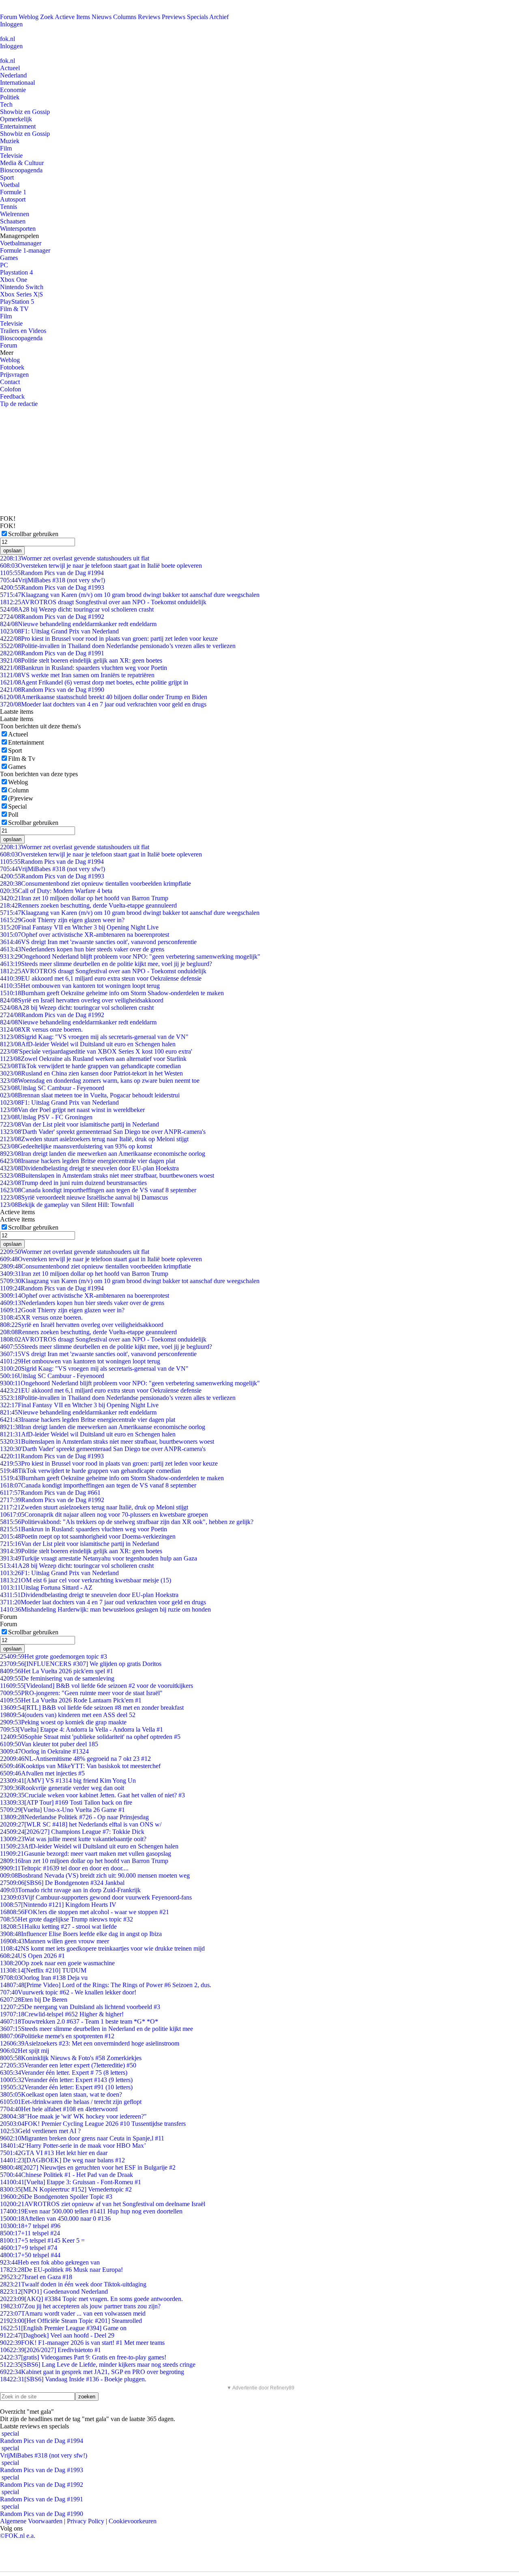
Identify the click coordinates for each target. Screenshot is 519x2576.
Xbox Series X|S (21, 294)
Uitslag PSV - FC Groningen (46, 1117)
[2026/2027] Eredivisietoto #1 (50, 2350)
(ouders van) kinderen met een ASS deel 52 (68, 1715)
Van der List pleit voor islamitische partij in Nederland (79, 1124)
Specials (197, 17)
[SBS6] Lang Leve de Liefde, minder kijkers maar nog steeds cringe (98, 2365)
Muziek (10, 141)
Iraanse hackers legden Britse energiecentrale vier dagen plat (88, 1161)
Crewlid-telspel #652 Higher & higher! (62, 2014)
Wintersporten (18, 229)
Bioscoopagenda (21, 170)
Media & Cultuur (22, 163)
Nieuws (102, 17)
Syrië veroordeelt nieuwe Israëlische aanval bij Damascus (84, 1197)
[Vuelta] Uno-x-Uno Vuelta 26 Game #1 (62, 1810)
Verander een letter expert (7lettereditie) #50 (68, 2065)
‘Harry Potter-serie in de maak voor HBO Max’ (73, 2146)
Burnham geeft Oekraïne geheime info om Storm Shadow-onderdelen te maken (112, 993)
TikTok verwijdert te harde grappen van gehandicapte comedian (90, 1066)
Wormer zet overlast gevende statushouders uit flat (75, 558)
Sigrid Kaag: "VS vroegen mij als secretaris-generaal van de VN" (94, 1037)
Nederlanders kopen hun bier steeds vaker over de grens (82, 949)
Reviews (149, 17)
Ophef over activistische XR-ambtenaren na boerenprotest (85, 935)
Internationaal (17, 83)
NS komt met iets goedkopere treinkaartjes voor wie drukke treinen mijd (102, 1948)
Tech (6, 104)
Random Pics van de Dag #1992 (52, 617)
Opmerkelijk (16, 119)
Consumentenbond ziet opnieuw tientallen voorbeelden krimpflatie (95, 883)
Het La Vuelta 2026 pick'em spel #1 (57, 1671)
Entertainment (18, 126)
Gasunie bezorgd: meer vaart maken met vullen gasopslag (86, 1854)
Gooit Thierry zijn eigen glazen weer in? (62, 920)
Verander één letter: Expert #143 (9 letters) (66, 2080)
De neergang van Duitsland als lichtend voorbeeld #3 (80, 2007)
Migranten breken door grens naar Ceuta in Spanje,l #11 (82, 2138)
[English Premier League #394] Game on (63, 2328)
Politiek (10, 97)
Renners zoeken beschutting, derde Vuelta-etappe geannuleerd (88, 905)
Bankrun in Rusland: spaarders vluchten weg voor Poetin (84, 668)
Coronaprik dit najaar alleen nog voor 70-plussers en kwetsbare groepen (104, 1514)
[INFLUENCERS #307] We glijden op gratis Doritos (81, 1664)
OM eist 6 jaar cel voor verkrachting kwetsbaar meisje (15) (86, 1580)
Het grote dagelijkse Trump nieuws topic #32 (66, 1919)
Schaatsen (13, 221)
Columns (125, 17)
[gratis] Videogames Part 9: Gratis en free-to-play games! (83, 2357)
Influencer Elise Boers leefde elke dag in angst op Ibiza (81, 1934)
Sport (7, 177)
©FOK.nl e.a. (18, 2536)
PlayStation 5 (17, 302)
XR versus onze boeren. (41, 1029)
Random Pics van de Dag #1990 (52, 690)
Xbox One (14, 280)
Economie (13, 90)
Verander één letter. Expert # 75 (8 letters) (64, 2073)
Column (18, 790)
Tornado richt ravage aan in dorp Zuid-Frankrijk (70, 1890)
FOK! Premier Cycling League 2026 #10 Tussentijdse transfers (93, 2124)
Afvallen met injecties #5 (42, 1773)
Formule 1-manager (25, 250)
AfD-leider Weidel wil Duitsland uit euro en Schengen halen (88, 1044)
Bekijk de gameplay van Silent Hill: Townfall (67, 1205)
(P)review (21, 798)
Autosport (13, 199)
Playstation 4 (16, 272)
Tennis (9, 207)
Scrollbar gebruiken (33, 534)
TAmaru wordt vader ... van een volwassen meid (73, 2313)
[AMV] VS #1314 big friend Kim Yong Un (68, 1781)
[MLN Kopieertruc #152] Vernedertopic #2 (66, 2189)
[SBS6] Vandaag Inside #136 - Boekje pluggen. (73, 2379)
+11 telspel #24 (30, 2233)
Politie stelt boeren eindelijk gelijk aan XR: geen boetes (81, 660)
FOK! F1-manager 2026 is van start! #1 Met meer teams (82, 2343)
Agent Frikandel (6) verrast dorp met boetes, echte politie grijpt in (94, 682)
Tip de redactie (19, 404)
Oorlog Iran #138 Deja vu (44, 1978)
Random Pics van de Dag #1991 (52, 653)
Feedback (12, 396)
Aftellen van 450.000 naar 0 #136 (55, 2219)
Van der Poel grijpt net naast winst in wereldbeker (72, 1110)
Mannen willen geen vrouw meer (55, 1941)
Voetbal (10, 185)
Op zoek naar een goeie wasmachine (57, 1963)
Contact (10, 382)
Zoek (47, 17)
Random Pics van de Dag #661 (50, 1493)
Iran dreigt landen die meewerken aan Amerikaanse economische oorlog (103, 1154)
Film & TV (14, 309)
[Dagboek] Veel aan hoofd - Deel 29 (57, 2335)
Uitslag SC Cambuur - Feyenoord (52, 1088)
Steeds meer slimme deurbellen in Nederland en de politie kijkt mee (97, 2029)
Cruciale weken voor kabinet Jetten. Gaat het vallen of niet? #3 (92, 1795)
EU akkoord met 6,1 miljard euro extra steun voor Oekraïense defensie (101, 978)
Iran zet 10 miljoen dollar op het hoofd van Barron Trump (84, 898)
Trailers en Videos (23, 331)
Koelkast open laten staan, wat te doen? (61, 2094)
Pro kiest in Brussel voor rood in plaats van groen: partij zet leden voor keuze (109, 639)
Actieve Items (72, 17)
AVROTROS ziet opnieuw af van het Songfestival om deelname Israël (103, 2204)
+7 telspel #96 (30, 2226)
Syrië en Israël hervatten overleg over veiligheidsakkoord (82, 1000)
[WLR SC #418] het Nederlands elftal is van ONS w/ (81, 1824)
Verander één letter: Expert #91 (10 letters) (66, 2087)
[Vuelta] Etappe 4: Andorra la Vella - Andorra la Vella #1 (81, 1729)
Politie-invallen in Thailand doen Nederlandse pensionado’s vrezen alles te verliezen (118, 646)
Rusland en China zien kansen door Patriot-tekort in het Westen (91, 1073)
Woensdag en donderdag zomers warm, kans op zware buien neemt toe (100, 1081)
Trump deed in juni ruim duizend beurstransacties (73, 1183)
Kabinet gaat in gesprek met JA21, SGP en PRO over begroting (92, 2372)
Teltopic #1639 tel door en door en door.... (64, 1868)
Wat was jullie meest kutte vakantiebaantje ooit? (73, 1839)
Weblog (29, 17)
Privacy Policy (86, 2521)
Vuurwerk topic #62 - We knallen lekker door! (68, 1992)
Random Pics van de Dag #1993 (52, 587)
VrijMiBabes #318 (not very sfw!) (53, 580)
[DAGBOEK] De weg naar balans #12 (62, 2160)
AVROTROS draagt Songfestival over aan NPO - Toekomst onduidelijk (103, 602)
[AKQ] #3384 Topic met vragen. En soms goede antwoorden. (91, 2299)
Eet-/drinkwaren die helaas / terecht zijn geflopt (71, 2102)
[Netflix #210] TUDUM (43, 1970)
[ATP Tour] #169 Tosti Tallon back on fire (66, 1802)
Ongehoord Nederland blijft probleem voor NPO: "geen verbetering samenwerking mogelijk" (130, 956)
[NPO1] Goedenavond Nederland (54, 2292)
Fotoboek (12, 367)
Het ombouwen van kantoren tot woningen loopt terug (80, 986)
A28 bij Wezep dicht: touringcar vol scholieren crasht (77, 609)
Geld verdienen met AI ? (40, 2131)
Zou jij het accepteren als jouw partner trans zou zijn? (80, 2306)
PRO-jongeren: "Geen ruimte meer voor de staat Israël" (81, 1693)
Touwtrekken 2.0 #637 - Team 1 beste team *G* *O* (79, 2021)
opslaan (12, 551)
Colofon (11, 389)
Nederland (13, 75)
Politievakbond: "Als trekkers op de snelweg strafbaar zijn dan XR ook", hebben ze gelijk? (127, 1522)
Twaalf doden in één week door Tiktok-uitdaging (73, 2284)
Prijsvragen (14, 375)
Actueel (10, 68)
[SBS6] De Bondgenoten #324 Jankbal (62, 1883)
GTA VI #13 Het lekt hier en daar (54, 2153)
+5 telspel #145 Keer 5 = (42, 2240)
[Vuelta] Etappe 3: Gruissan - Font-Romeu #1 (71, 2182)
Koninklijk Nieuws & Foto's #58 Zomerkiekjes (71, 2058)
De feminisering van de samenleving (57, 1678)
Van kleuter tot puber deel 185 (49, 1744)
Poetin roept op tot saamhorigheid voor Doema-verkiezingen (88, 1536)
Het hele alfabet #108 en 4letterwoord (59, 2109)
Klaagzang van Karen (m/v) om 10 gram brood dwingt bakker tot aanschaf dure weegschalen (130, 595)
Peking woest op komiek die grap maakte (63, 1722)
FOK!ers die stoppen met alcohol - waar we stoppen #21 (85, 1912)
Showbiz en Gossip (25, 112)
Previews (174, 17)
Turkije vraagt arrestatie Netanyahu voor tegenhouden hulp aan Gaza (99, 1558)
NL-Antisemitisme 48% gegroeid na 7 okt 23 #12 (75, 1759)
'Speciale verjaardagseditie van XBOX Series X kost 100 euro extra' (96, 1051)
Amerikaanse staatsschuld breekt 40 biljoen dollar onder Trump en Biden (104, 697)
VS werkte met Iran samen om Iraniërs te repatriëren (77, 675)
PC (4, 265)
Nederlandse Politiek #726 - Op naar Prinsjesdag (74, 1817)
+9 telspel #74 (29, 2248)
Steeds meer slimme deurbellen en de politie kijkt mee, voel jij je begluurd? (106, 964)
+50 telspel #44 (30, 2255)
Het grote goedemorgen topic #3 (54, 1656)
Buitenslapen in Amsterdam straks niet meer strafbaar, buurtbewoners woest (107, 1175)
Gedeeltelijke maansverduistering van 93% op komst (76, 1146)
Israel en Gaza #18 (36, 2277)
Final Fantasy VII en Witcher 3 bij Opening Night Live (79, 927)
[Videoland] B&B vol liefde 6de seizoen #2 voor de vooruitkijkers (97, 1686)
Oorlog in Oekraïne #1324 (44, 1751)
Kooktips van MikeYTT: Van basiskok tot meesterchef (80, 1766)
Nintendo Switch (22, 287)
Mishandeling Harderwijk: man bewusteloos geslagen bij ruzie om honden (105, 1609)
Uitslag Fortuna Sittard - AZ (46, 1587)
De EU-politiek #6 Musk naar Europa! (61, 2270)
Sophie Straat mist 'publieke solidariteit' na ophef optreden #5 (90, 1737)
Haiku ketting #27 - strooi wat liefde (58, 1927)
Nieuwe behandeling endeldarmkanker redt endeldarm (78, 624)
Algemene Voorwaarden (31, 2521)
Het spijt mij (25, 2051)
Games (9, 258)
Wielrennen (15, 214)
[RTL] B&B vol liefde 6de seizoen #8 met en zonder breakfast (92, 1708)
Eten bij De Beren (34, 2000)
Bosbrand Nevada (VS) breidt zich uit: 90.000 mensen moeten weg (95, 1875)
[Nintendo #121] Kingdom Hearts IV (58, 1905)
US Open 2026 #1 (32, 1956)
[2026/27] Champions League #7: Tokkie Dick (72, 1832)
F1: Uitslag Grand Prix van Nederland (59, 631)
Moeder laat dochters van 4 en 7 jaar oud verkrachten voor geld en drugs (103, 704)
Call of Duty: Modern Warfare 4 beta (56, 891)
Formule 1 (13, 192)
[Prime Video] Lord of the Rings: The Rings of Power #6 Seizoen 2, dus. (106, 1985)
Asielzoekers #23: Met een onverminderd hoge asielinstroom (90, 2043)
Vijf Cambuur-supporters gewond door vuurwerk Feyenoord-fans (96, 1897)
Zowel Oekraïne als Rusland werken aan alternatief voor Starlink (93, 1059)
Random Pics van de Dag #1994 (52, 573)
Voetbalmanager (21, 243)
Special (17, 806)
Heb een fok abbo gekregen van (50, 2262)
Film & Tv (22, 759)
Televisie (11, 156)
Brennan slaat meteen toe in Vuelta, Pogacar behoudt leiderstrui (90, 1095)
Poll (13, 815)
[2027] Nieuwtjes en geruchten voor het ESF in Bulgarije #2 (88, 2167)
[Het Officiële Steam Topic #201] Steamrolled (71, 2321)
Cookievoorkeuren (133, 2521)
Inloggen (11, 24)
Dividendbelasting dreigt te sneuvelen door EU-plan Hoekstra (89, 1168)
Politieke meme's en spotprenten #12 (57, 2036)
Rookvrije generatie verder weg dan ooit (62, 1788)
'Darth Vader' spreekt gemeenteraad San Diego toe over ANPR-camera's (103, 1132)
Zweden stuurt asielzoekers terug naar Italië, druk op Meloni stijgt (94, 1139)
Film (6, 148)
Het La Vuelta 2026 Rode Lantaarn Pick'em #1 (71, 1700)
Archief (219, 17)
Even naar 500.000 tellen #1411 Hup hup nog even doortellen (91, 2211)
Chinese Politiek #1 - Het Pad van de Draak (66, 2175)
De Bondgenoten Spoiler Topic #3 (56, 2197)
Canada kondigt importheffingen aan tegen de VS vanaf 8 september (98, 1190)
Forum (9, 17)
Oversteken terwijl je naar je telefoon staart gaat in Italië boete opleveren (101, 566)
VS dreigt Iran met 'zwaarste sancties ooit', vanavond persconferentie (98, 942)
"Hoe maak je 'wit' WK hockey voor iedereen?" (73, 2116)
